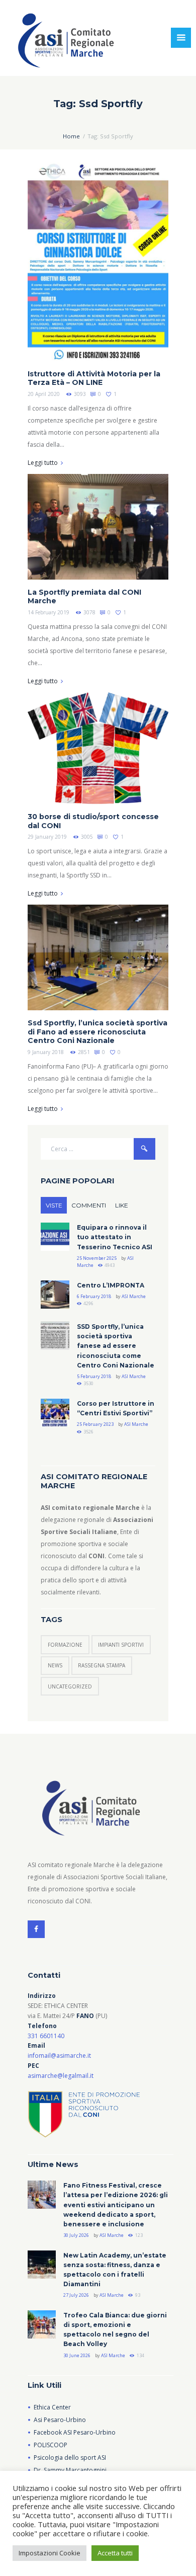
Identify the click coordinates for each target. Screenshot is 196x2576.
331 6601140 (46, 2036)
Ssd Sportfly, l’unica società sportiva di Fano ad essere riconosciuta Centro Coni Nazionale (97, 1032)
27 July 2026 (76, 2295)
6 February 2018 (94, 1296)
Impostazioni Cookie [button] (50, 2553)
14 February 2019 (48, 612)
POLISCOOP (51, 2445)
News (55, 1665)
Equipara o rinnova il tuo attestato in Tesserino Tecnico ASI (115, 1237)
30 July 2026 (76, 2235)
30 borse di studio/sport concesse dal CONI (93, 821)
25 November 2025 (97, 1258)
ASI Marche (134, 1296)
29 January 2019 (47, 837)
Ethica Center (52, 2407)
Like (122, 1205)
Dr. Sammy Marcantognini (70, 2470)
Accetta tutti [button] (115, 2553)
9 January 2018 (46, 1052)
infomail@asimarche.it (59, 2056)
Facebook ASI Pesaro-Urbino (75, 2432)
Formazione (65, 1645)
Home (71, 136)
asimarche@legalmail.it (61, 2076)
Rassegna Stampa (102, 1665)
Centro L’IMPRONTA (111, 1285)
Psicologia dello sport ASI (70, 2458)
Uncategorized (70, 1686)
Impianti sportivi (121, 1645)
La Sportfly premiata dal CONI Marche (84, 597)
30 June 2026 (77, 2355)
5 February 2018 (94, 1376)
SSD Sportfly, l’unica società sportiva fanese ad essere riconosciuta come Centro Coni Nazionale (116, 1346)
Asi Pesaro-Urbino (60, 2420)
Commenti (89, 1205)
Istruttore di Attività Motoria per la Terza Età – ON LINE (94, 378)
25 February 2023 (95, 1424)
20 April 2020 (44, 394)
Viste (54, 1205)
